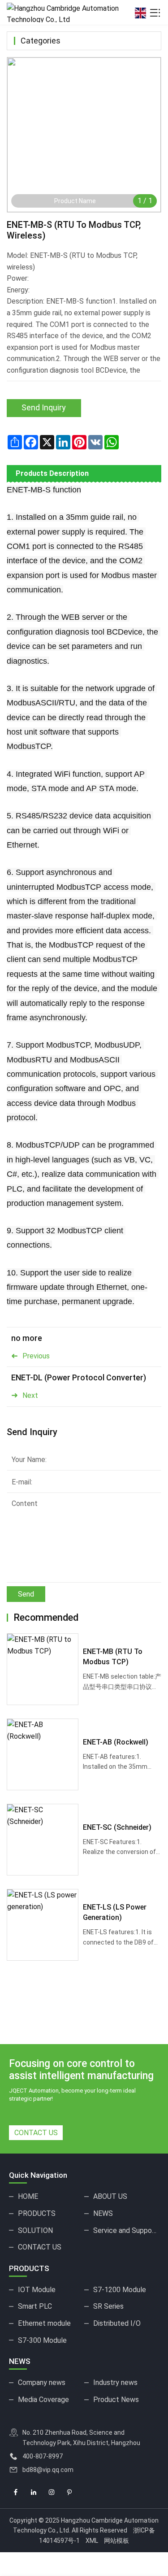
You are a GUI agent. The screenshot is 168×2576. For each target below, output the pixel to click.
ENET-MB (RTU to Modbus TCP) (113, 1656)
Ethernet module (44, 2323)
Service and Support (125, 2230)
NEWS (103, 2213)
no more (27, 1338)
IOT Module (37, 2290)
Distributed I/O (117, 2323)
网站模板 (116, 2541)
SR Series (108, 2306)
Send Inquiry (44, 407)
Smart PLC (35, 2306)
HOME (28, 2196)
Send (26, 1594)
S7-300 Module (42, 2340)
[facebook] (16, 2493)
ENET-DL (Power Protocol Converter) (79, 1377)
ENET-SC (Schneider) (117, 1827)
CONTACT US (36, 2133)
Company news (42, 2382)
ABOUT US (110, 2196)
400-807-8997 (43, 2456)
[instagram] (52, 2493)
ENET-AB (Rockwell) (116, 1742)
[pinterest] (69, 2493)
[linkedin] (34, 2493)
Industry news (115, 2382)
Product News (116, 2400)
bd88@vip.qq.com (48, 2470)
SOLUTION (35, 2230)
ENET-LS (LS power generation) (115, 1912)
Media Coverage (43, 2400)
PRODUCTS (37, 2213)
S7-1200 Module (120, 2290)
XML (92, 2541)
